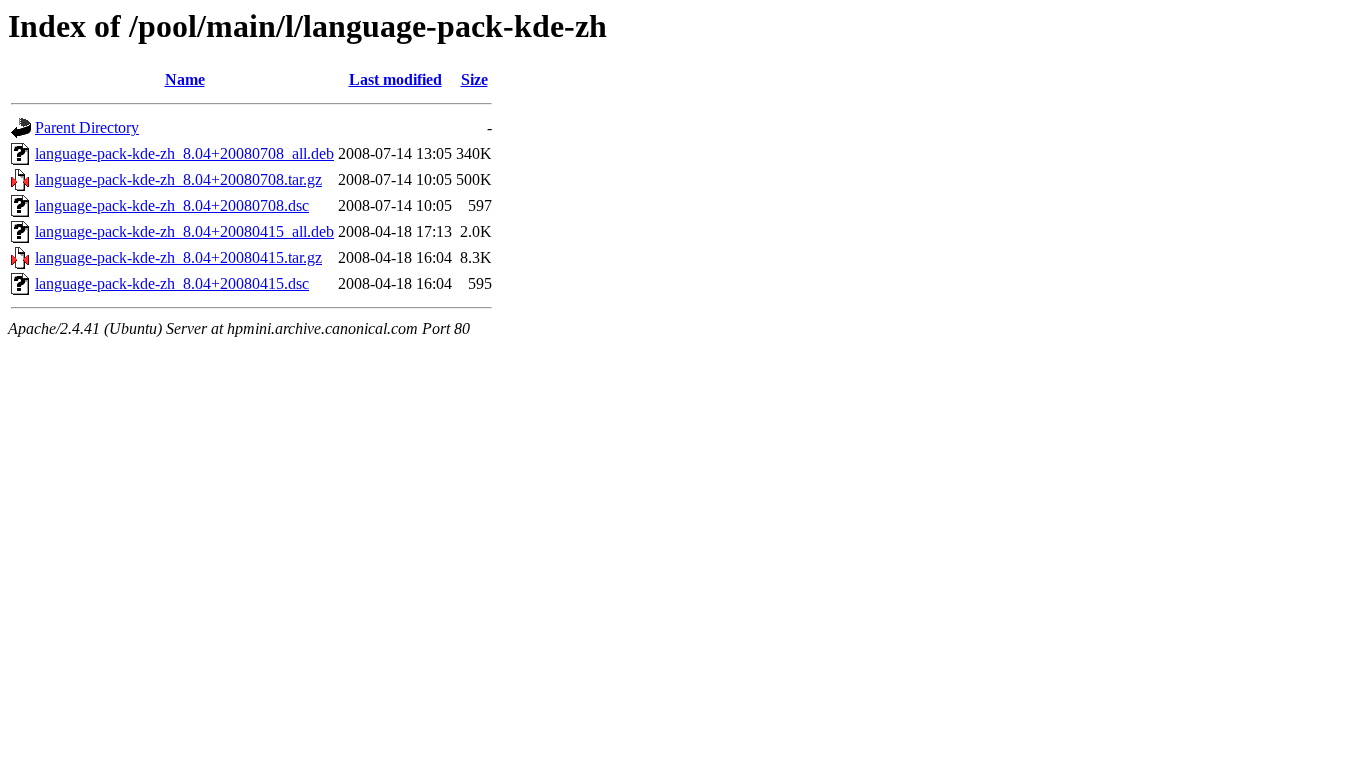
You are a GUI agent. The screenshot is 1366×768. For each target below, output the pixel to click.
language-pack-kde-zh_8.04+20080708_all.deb (184, 153)
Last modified (395, 79)
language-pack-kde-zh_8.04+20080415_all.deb (184, 231)
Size (474, 79)
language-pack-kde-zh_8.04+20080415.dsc (172, 283)
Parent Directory (87, 127)
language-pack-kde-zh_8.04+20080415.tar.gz (178, 257)
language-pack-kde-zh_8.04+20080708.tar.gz (178, 179)
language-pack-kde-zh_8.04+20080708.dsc (172, 205)
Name (185, 79)
